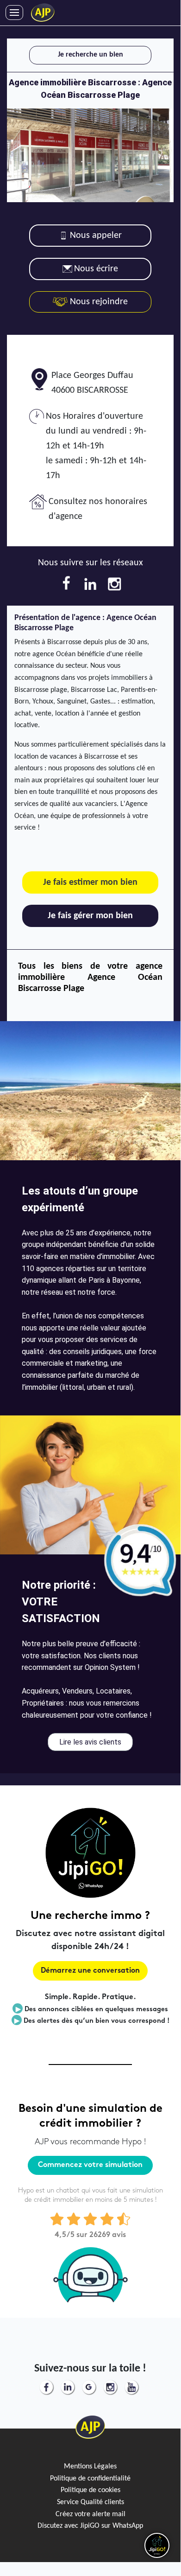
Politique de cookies (90, 2490)
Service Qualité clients (90, 2502)
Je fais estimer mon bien (90, 882)
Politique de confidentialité (90, 2479)
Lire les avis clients (90, 1742)
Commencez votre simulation (90, 2165)
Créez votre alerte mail (90, 2514)
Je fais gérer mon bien (90, 916)
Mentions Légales (90, 2467)
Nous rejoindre (98, 302)
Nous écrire (96, 269)
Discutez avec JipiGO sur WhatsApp (90, 2526)
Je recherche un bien (90, 55)
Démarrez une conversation (90, 1971)
